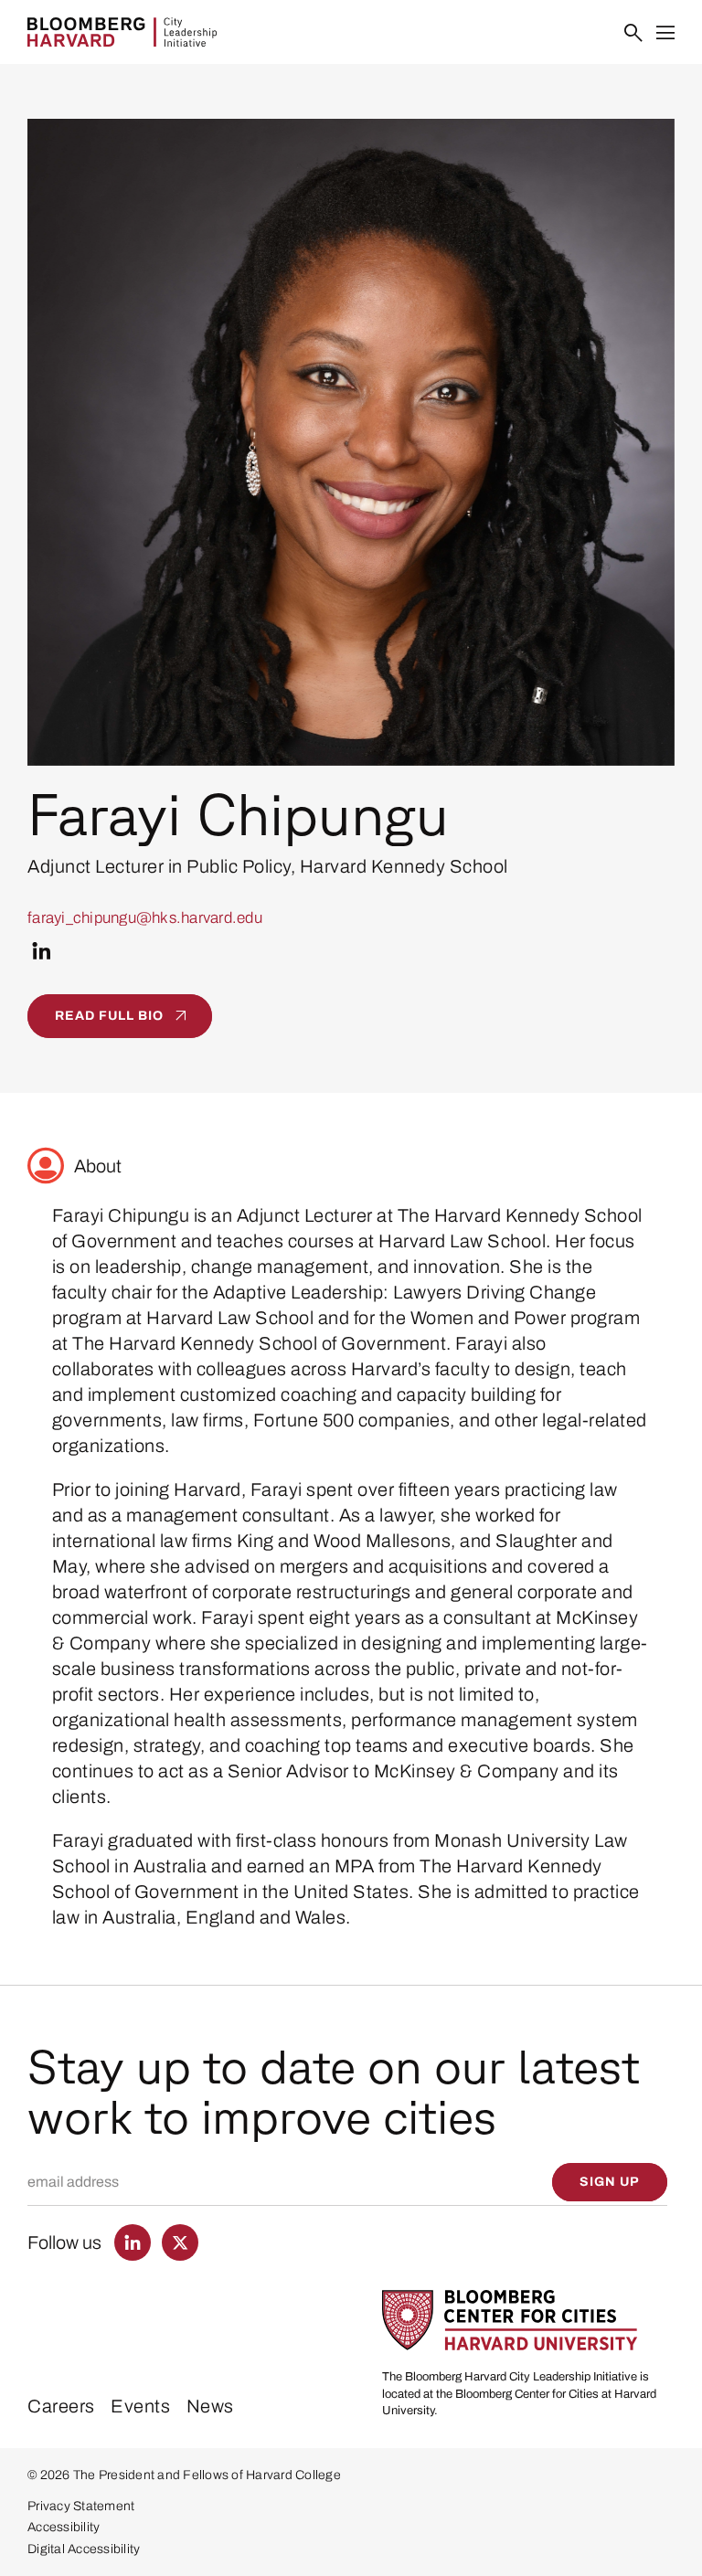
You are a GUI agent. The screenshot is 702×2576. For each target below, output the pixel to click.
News (210, 2406)
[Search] (634, 33)
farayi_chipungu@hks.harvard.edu (145, 918)
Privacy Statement (81, 2506)
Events (140, 2406)
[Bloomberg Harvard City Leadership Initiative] (122, 32)
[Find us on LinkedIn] (133, 2242)
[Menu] (666, 33)
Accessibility (64, 2527)
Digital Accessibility (84, 2549)
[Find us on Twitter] (180, 2242)
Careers (61, 2406)
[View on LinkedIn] (42, 951)
